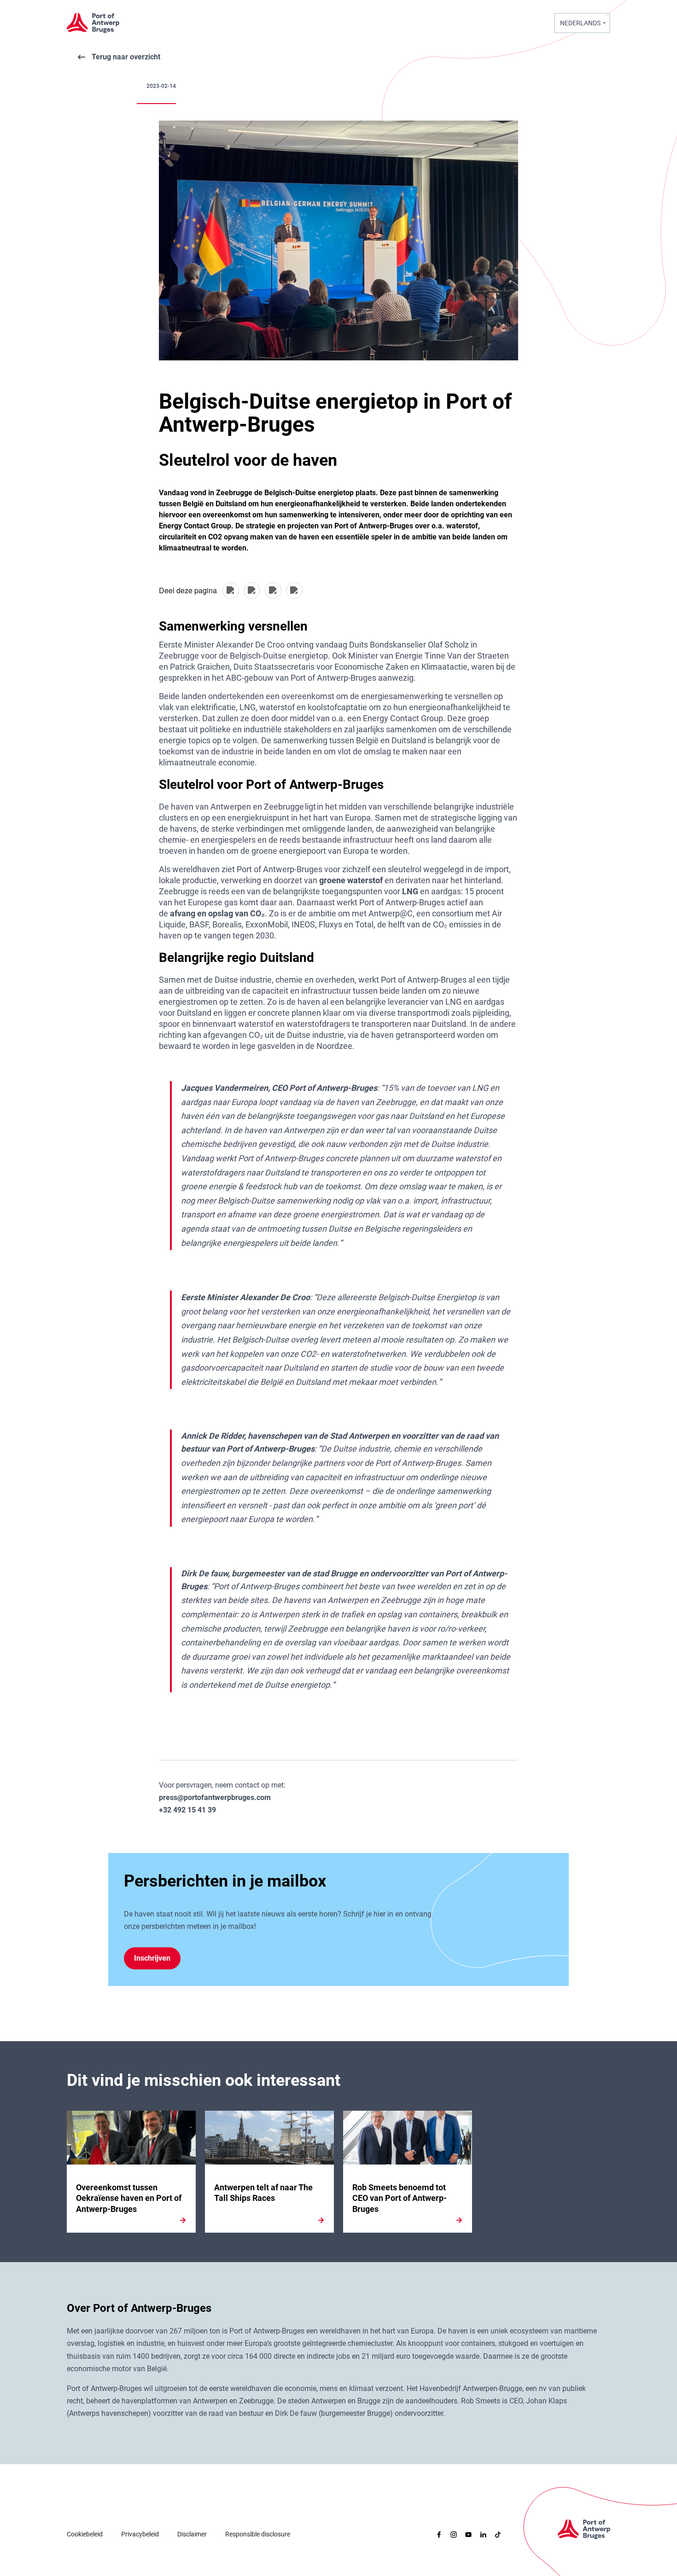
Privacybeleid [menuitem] (140, 2534)
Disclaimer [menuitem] (192, 2534)
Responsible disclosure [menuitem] (258, 2534)
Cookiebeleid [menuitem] (85, 2534)
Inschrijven (152, 1958)
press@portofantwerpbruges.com (215, 1797)
